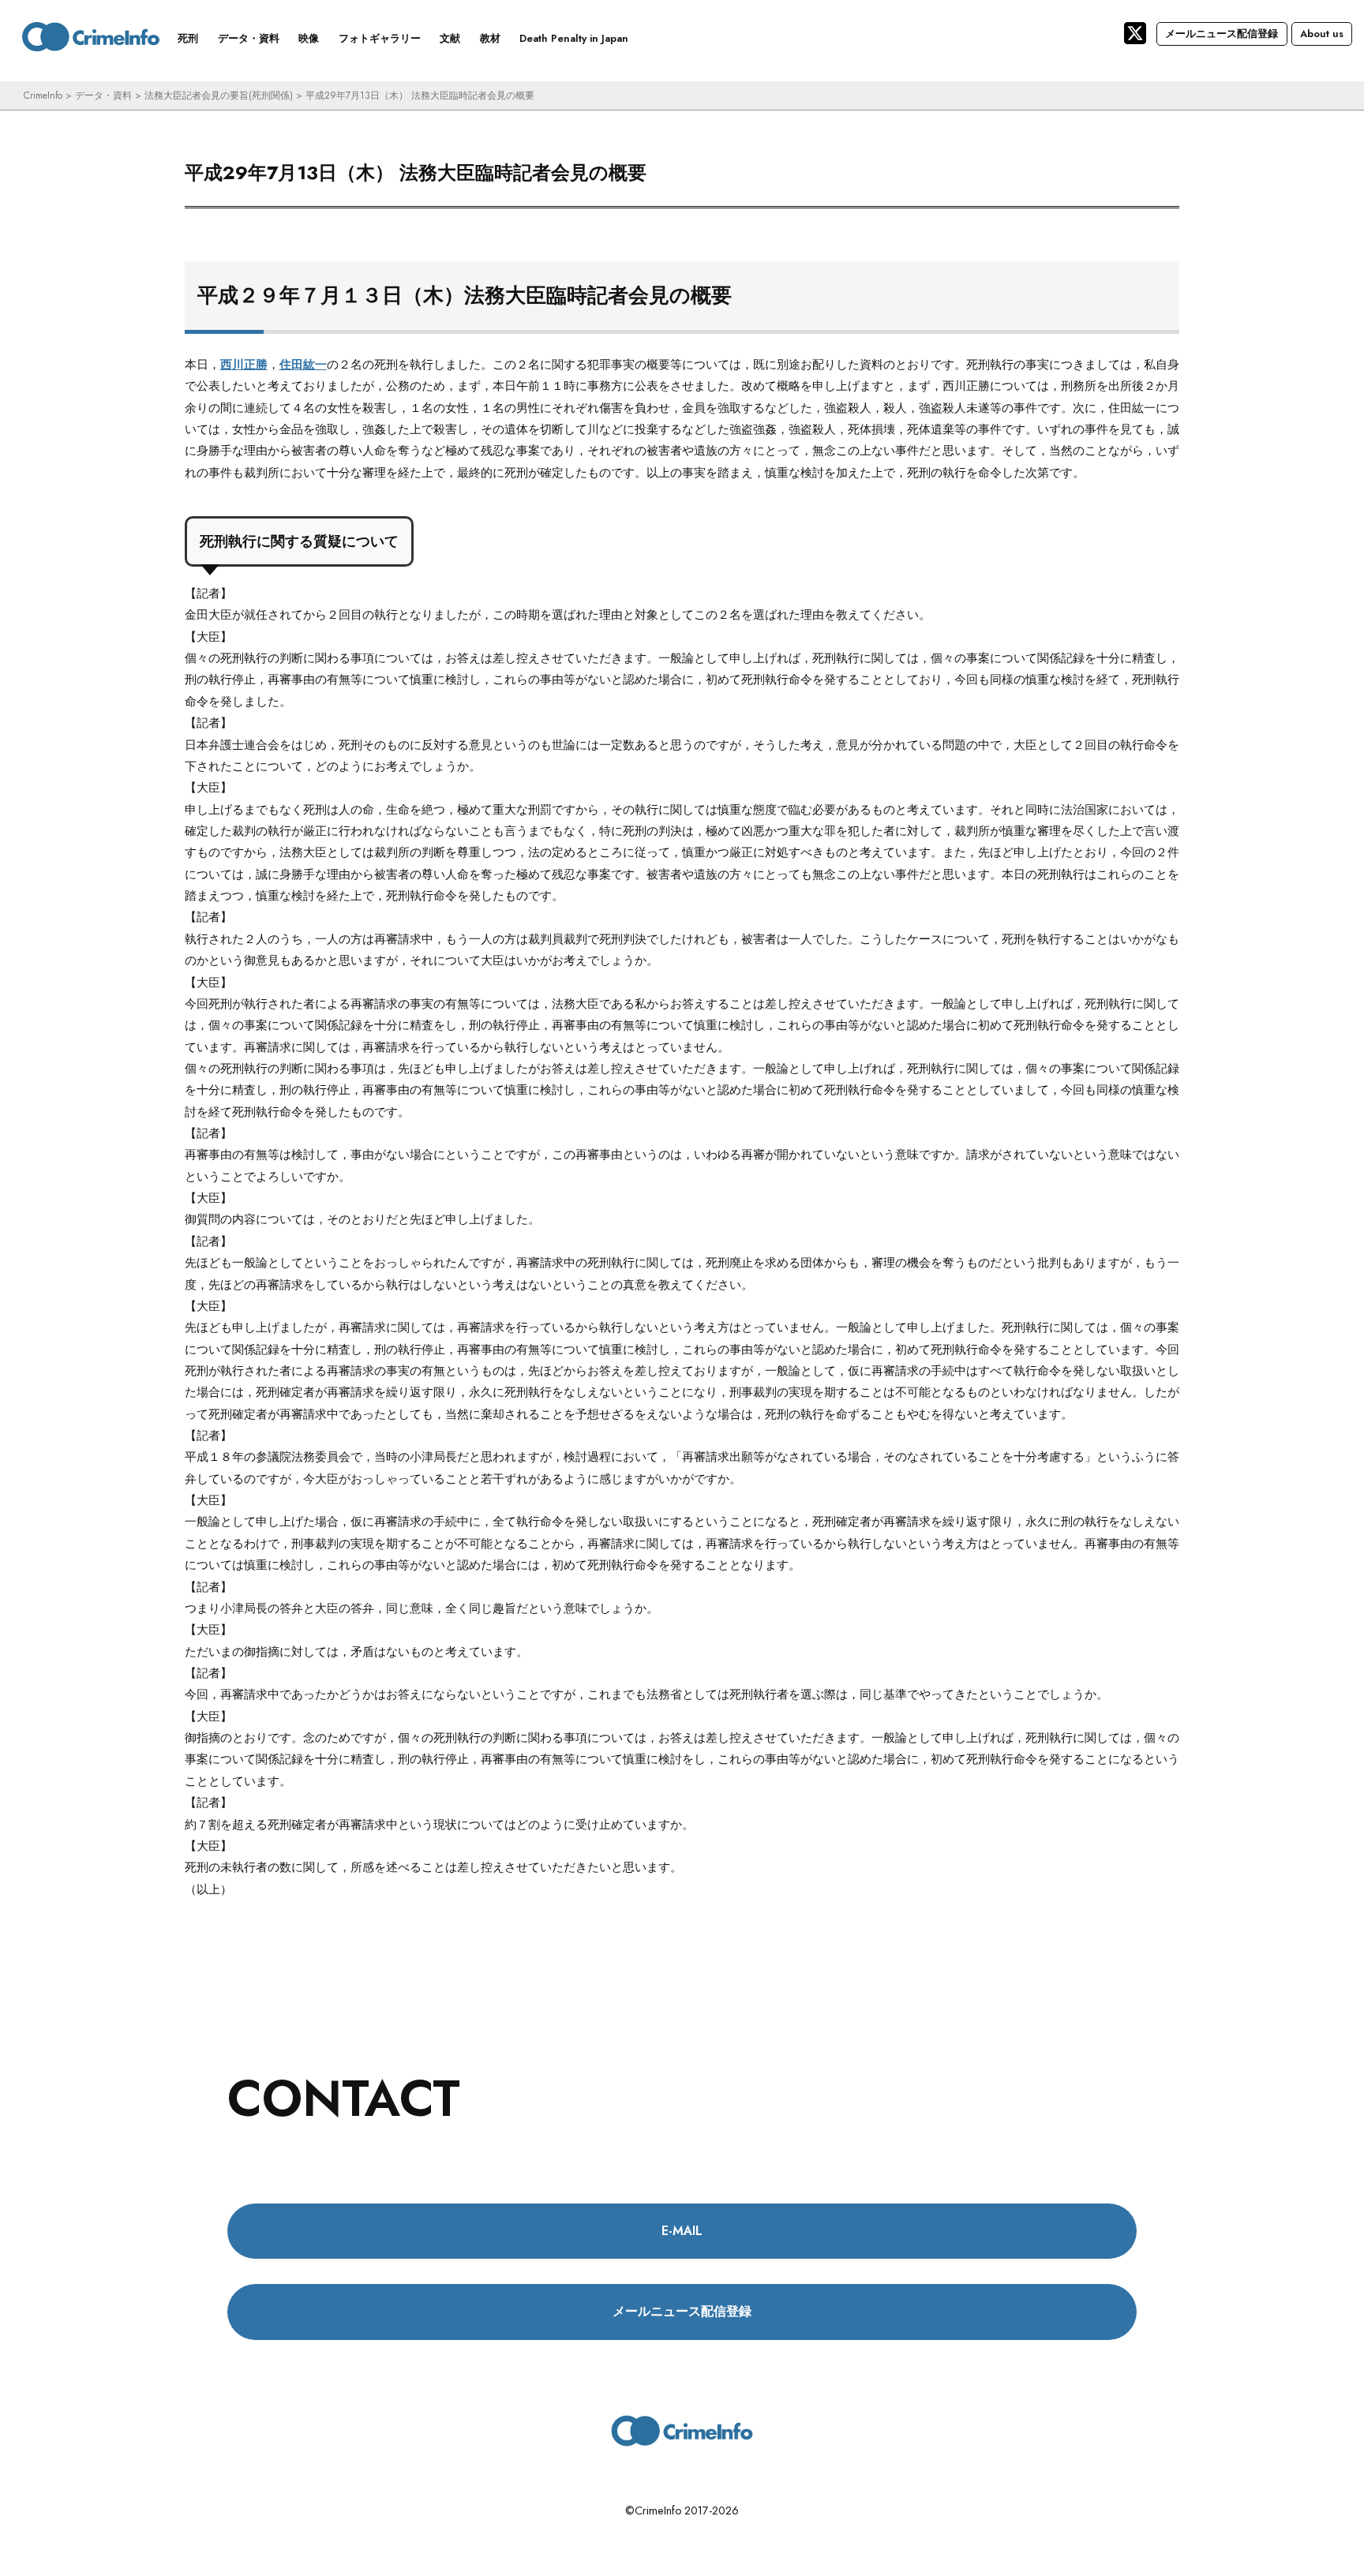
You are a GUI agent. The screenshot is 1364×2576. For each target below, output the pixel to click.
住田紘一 (303, 365)
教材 (490, 38)
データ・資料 (249, 38)
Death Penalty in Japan (574, 38)
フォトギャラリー (380, 38)
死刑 (188, 38)
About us (1322, 34)
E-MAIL (682, 2231)
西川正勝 (244, 365)
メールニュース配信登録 (1222, 34)
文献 (450, 38)
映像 (309, 38)
